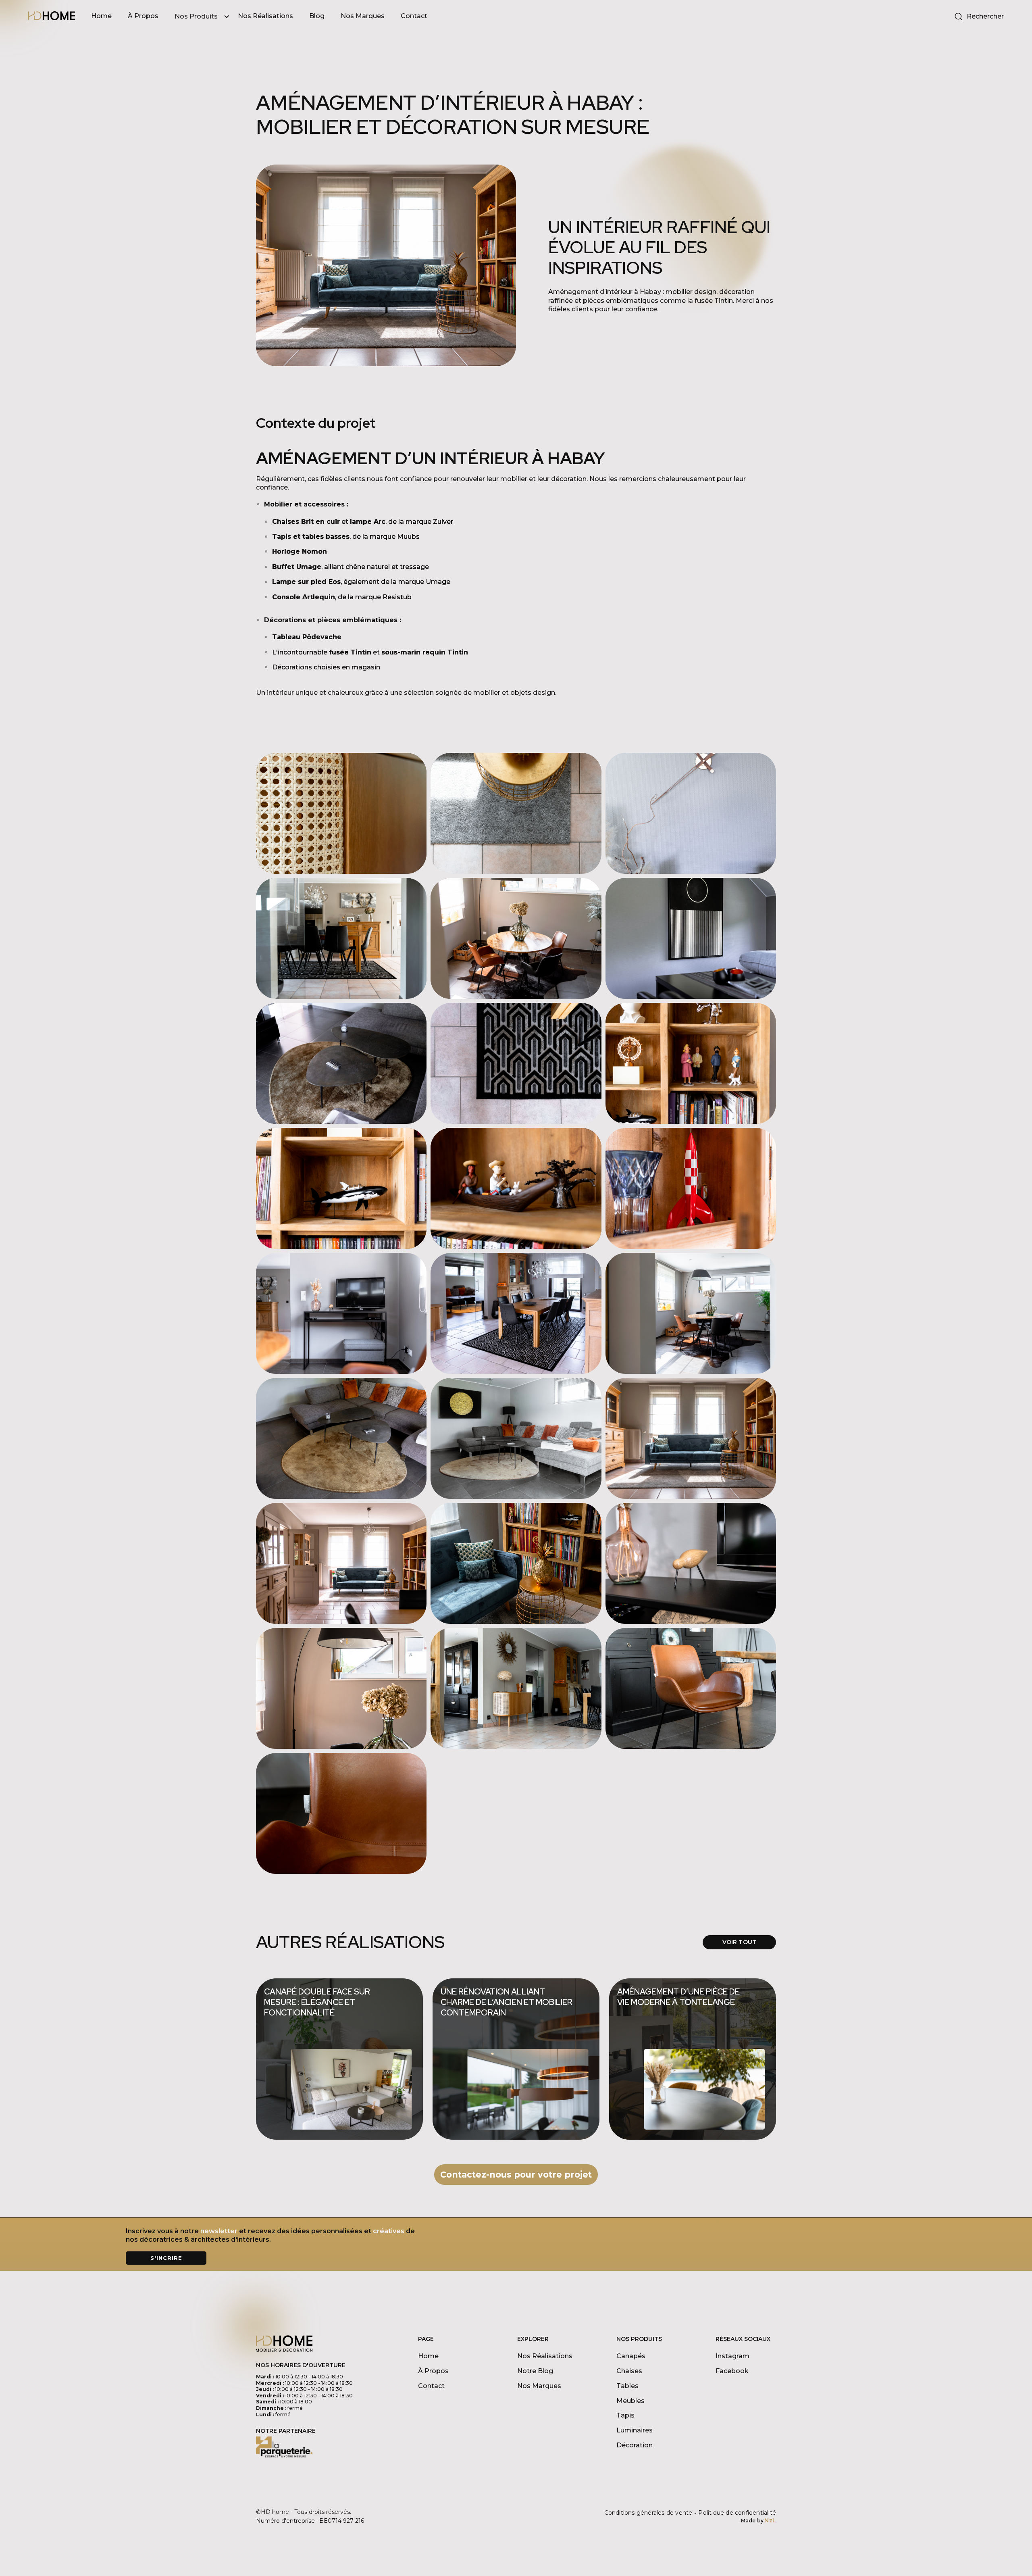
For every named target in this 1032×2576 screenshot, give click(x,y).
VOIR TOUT (739, 1942)
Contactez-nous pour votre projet (516, 2175)
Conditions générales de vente (648, 2513)
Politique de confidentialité (737, 2513)
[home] (52, 17)
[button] (206, 17)
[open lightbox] (341, 813)
